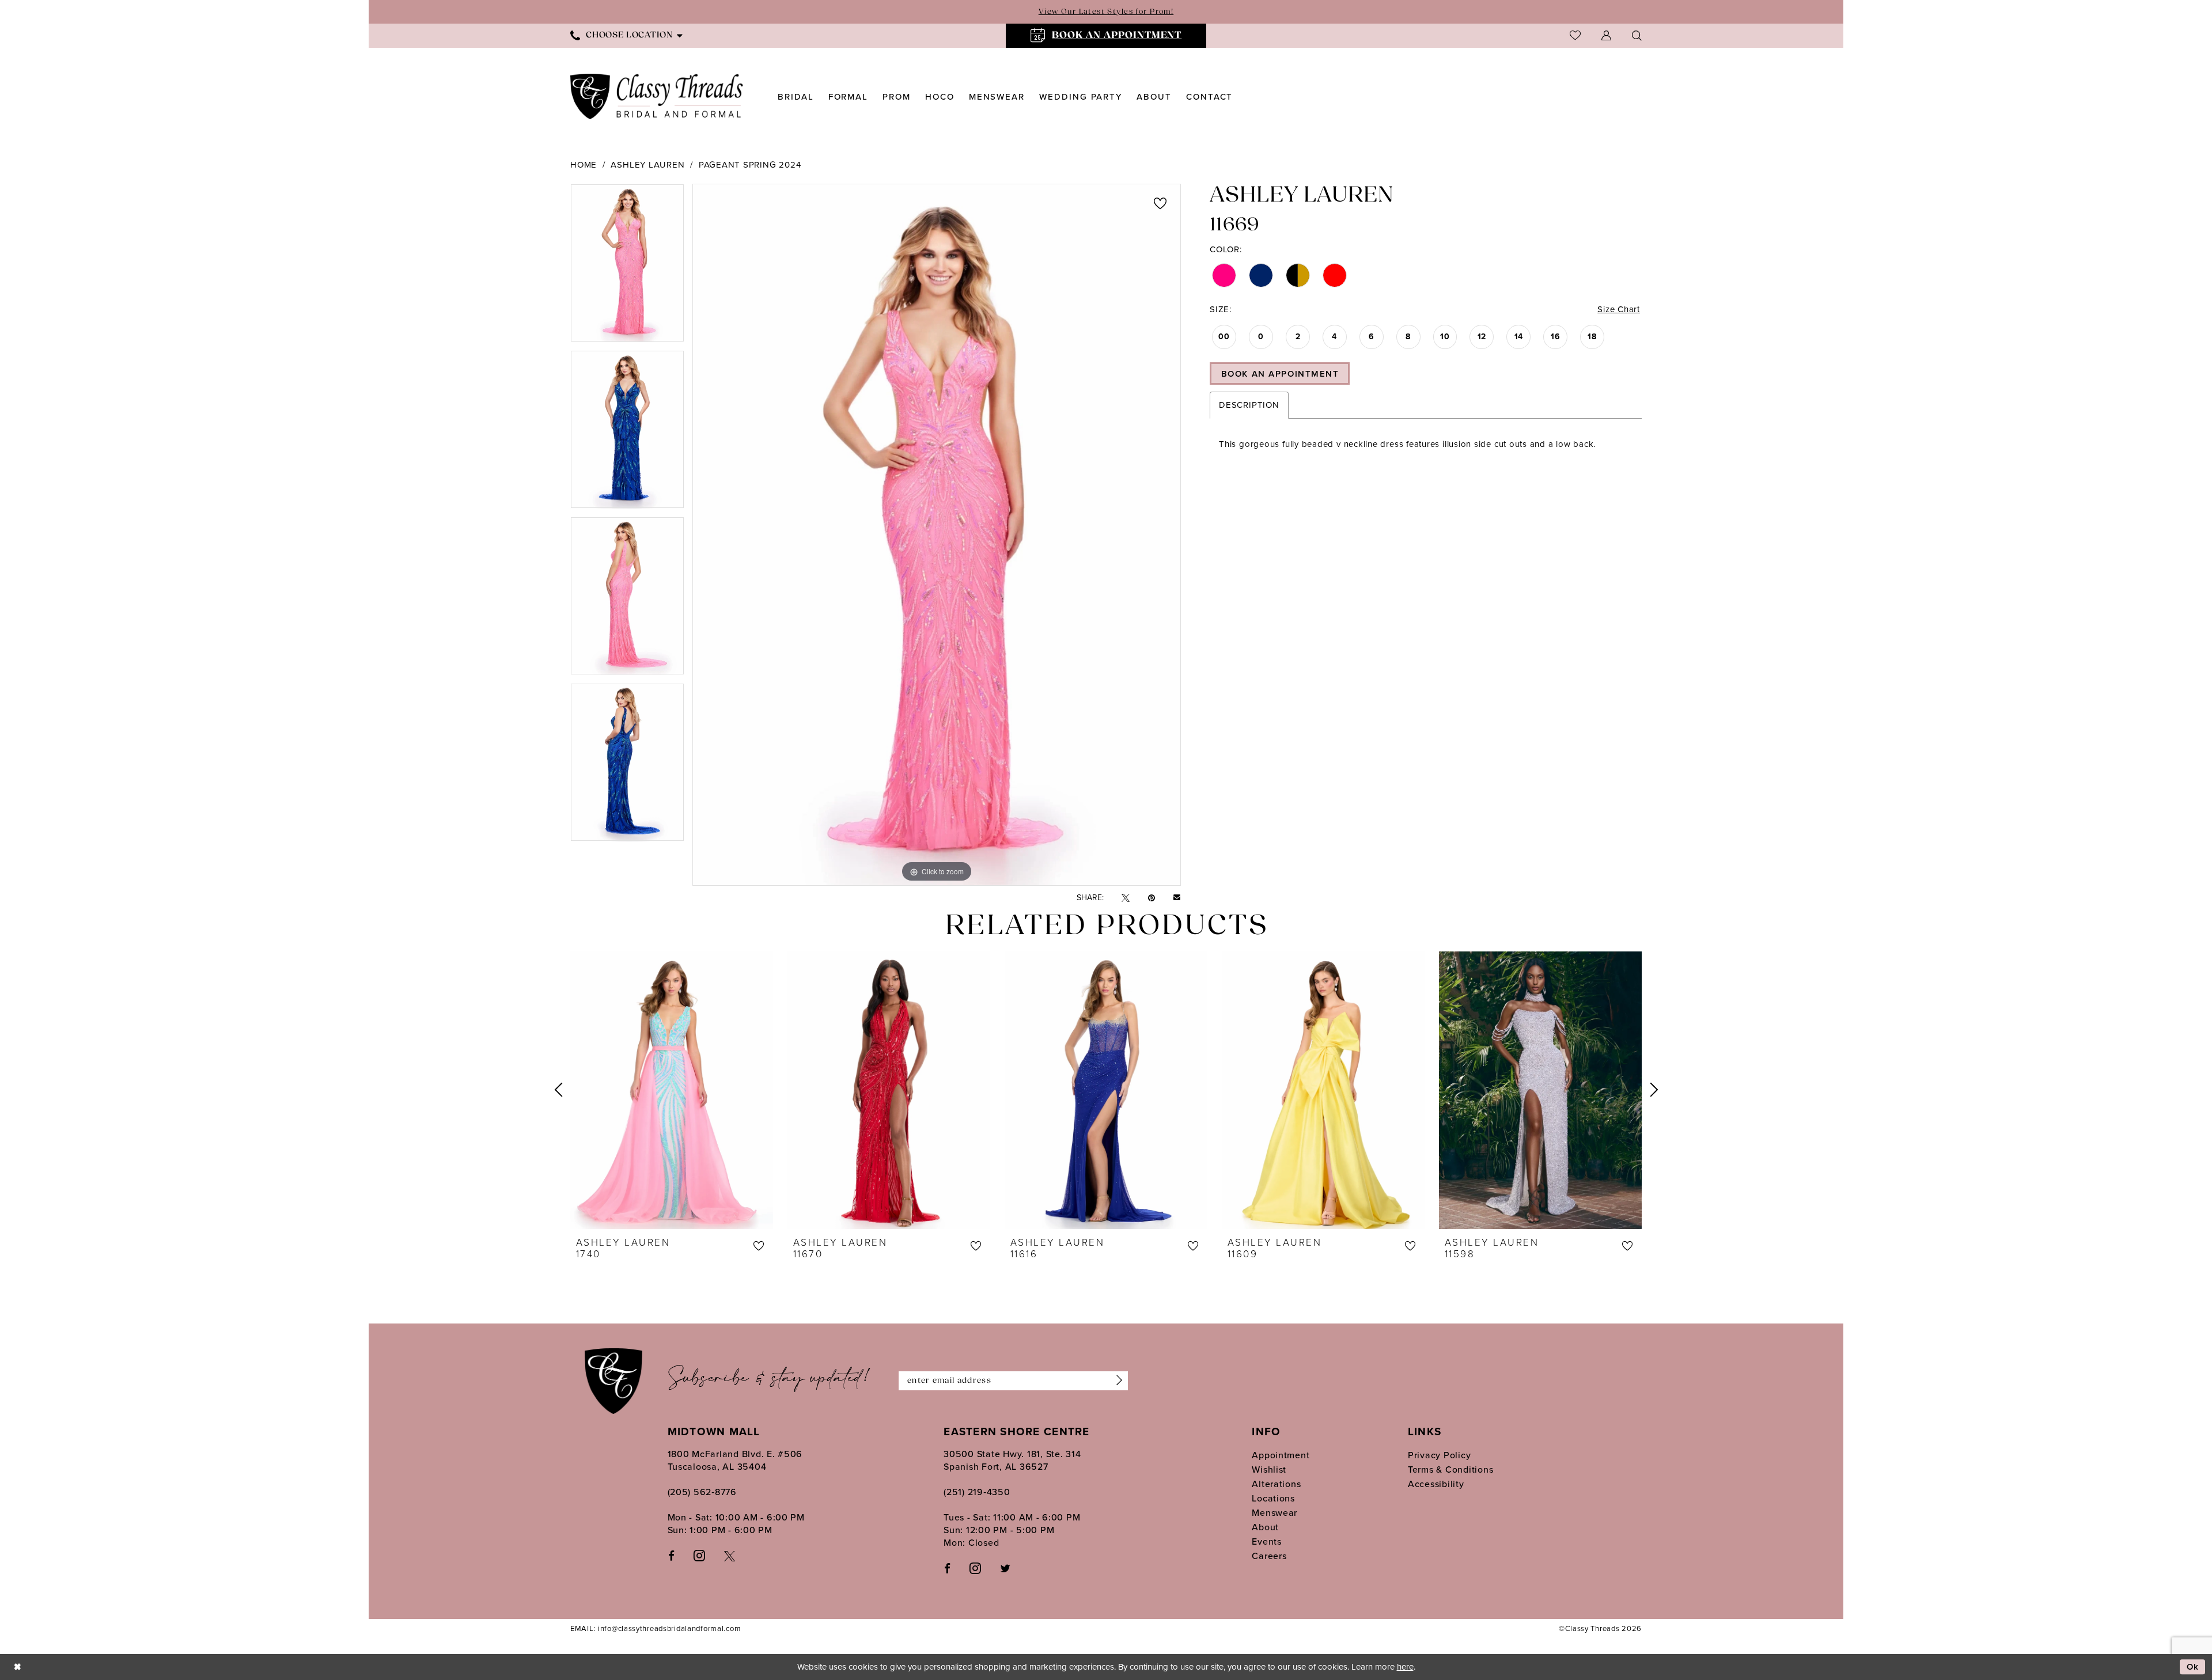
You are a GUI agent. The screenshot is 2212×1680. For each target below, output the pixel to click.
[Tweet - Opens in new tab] (1126, 898)
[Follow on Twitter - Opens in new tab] (1005, 1568)
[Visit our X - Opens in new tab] (730, 1555)
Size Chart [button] (1619, 309)
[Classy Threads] (657, 96)
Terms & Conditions (1450, 1469)
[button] (1606, 35)
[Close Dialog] (17, 1667)
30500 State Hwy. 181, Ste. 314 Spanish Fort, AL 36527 (1012, 1460)
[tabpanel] (627, 267)
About (1265, 1527)
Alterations (1276, 1484)
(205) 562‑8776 (702, 1492)
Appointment (1281, 1455)
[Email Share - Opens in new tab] (1177, 898)
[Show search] (1637, 35)
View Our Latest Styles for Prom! (1106, 12)
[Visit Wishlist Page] (1575, 35)
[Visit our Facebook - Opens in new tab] (671, 1555)
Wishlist (1269, 1469)
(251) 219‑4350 (977, 1492)
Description (1249, 405)
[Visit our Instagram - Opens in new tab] (699, 1555)
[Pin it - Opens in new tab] (1152, 898)
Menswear (1274, 1513)
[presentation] (672, 1090)
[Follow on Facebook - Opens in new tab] (947, 1568)
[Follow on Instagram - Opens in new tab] (975, 1568)
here (1405, 1667)
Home (584, 165)
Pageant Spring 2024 (750, 165)
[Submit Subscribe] (1116, 1381)
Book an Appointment (1280, 374)
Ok (2193, 1667)
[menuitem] (626, 35)
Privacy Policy (1439, 1455)
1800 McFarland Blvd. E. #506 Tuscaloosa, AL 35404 (735, 1460)
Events (1266, 1541)
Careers (1269, 1556)
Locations (1273, 1498)
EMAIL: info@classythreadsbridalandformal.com (656, 1628)
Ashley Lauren (647, 165)
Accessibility (1436, 1484)
